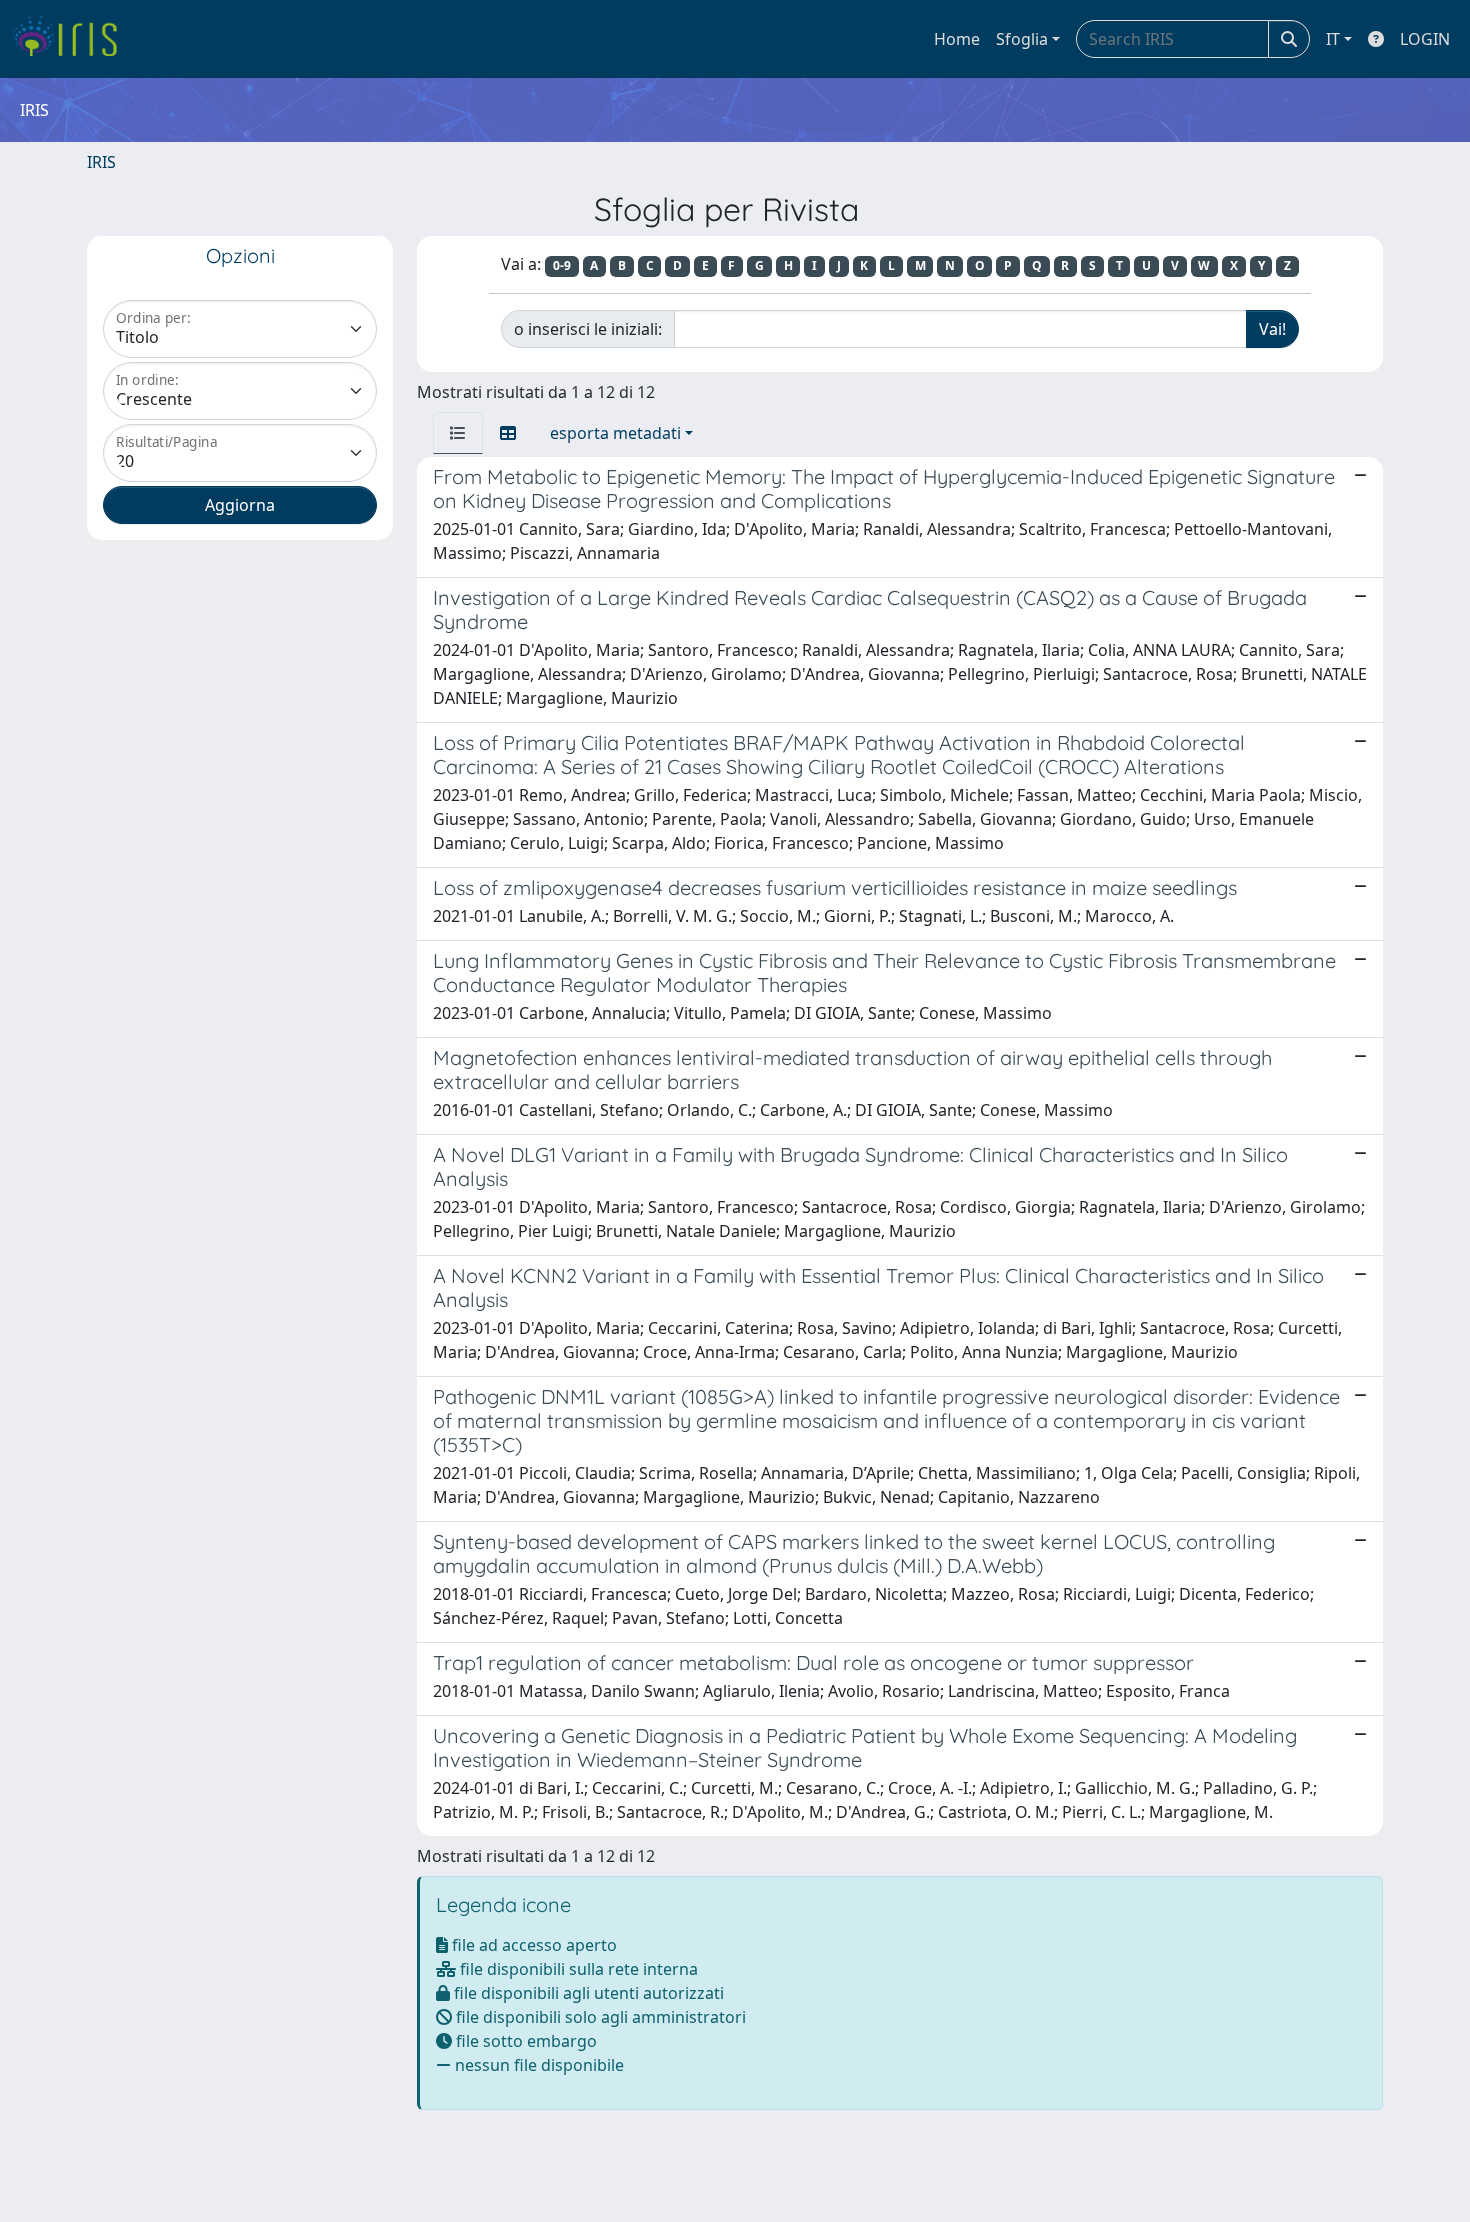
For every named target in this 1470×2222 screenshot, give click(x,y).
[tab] (458, 433)
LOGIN (1425, 39)
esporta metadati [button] (615, 433)
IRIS (101, 162)
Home (957, 39)
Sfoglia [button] (1022, 39)
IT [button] (1333, 39)
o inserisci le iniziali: (588, 329)
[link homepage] (72, 39)
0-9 (562, 265)
